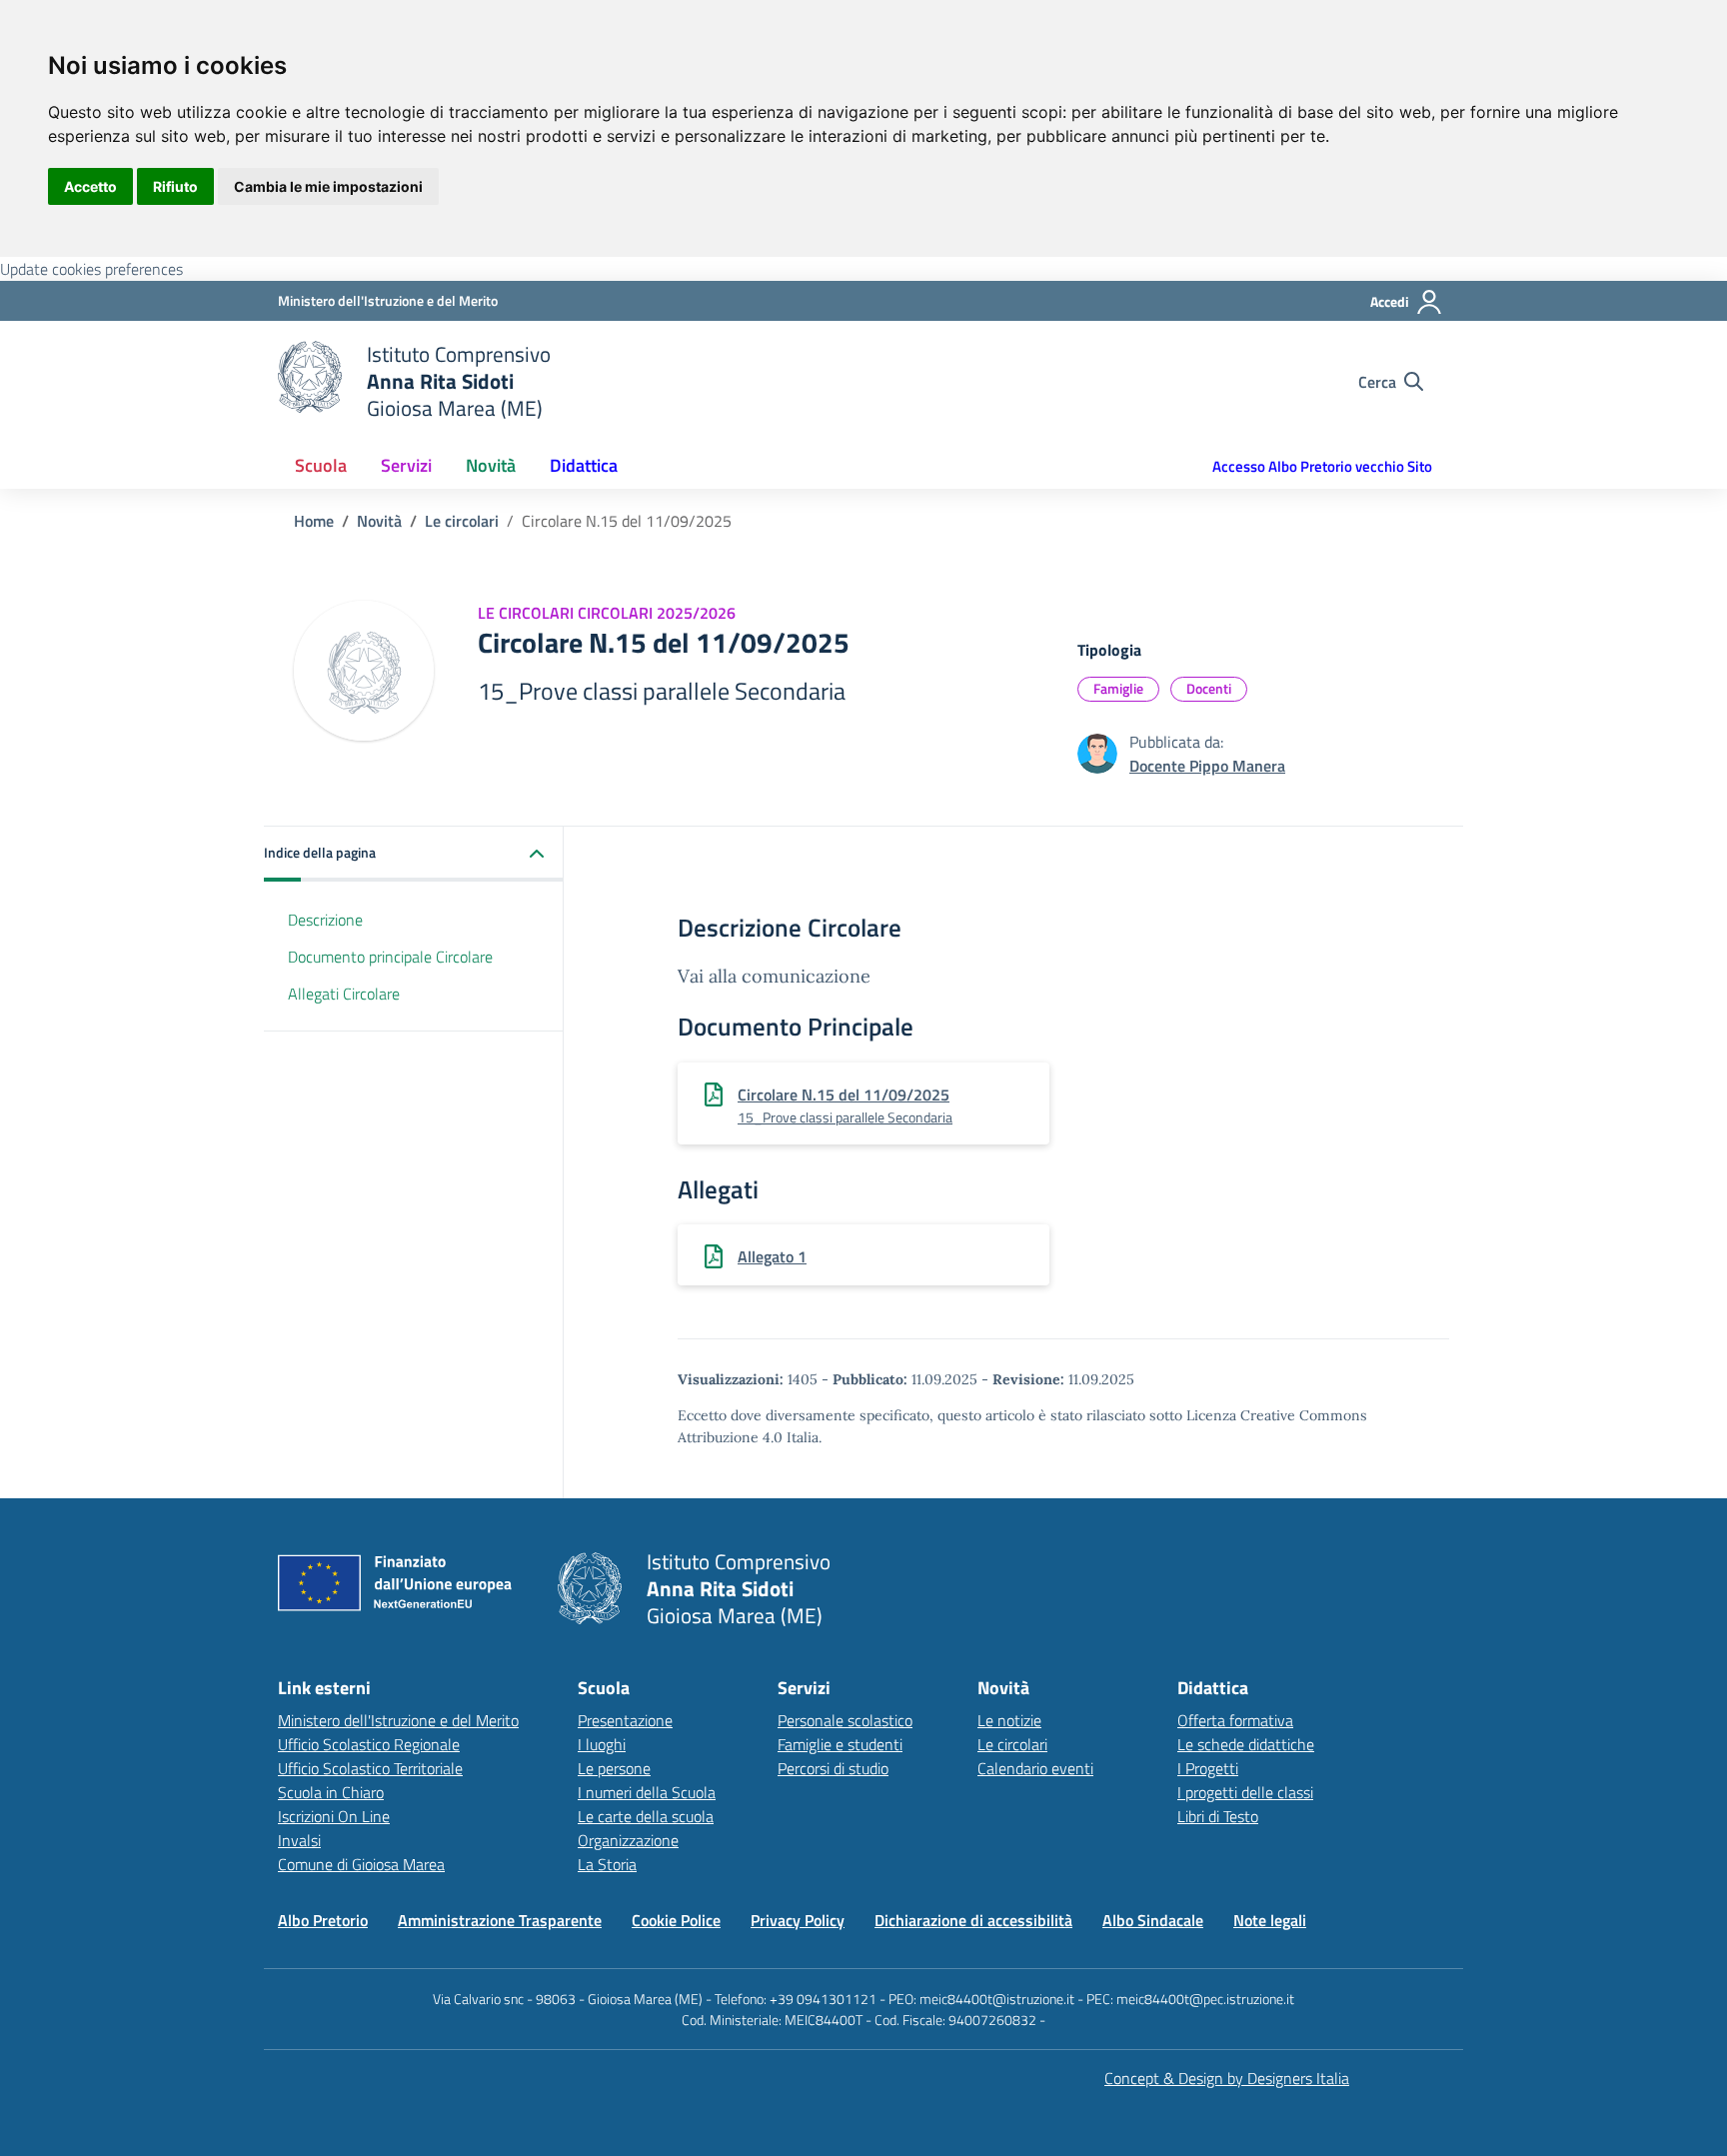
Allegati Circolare (344, 993)
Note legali (1270, 1920)
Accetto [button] (90, 186)
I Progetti (1208, 1768)
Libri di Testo (1218, 1816)
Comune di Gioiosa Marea (361, 1864)
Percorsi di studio (833, 1768)
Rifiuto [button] (175, 186)
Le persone (614, 1768)
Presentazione (625, 1720)
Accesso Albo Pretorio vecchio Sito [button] (1322, 466)
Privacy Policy (798, 1920)
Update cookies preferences (91, 269)
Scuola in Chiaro (331, 1792)
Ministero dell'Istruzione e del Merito (398, 1720)
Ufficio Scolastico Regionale (369, 1744)
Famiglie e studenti (840, 1744)
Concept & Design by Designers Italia (1227, 2078)
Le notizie (1009, 1720)
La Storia (607, 1864)
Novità (379, 521)
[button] (414, 854)
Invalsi (299, 1840)
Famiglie (1118, 688)
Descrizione (325, 920)
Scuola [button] (321, 465)
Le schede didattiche (1246, 1744)
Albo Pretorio (323, 1920)
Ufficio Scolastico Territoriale (370, 1768)
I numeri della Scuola (647, 1792)
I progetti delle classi (1245, 1792)
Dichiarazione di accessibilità (973, 1920)
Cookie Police (676, 1920)
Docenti (1209, 688)
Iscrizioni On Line (334, 1816)
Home (314, 521)
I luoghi (602, 1744)
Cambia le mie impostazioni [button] (328, 186)
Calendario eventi (1035, 1768)
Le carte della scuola (646, 1816)
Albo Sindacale (1153, 1920)
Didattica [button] (584, 465)
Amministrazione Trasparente (500, 1920)
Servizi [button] (406, 465)
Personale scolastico (845, 1720)
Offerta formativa (1235, 1720)
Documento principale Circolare (390, 957)
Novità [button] (491, 465)
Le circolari (462, 521)
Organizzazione (628, 1840)
